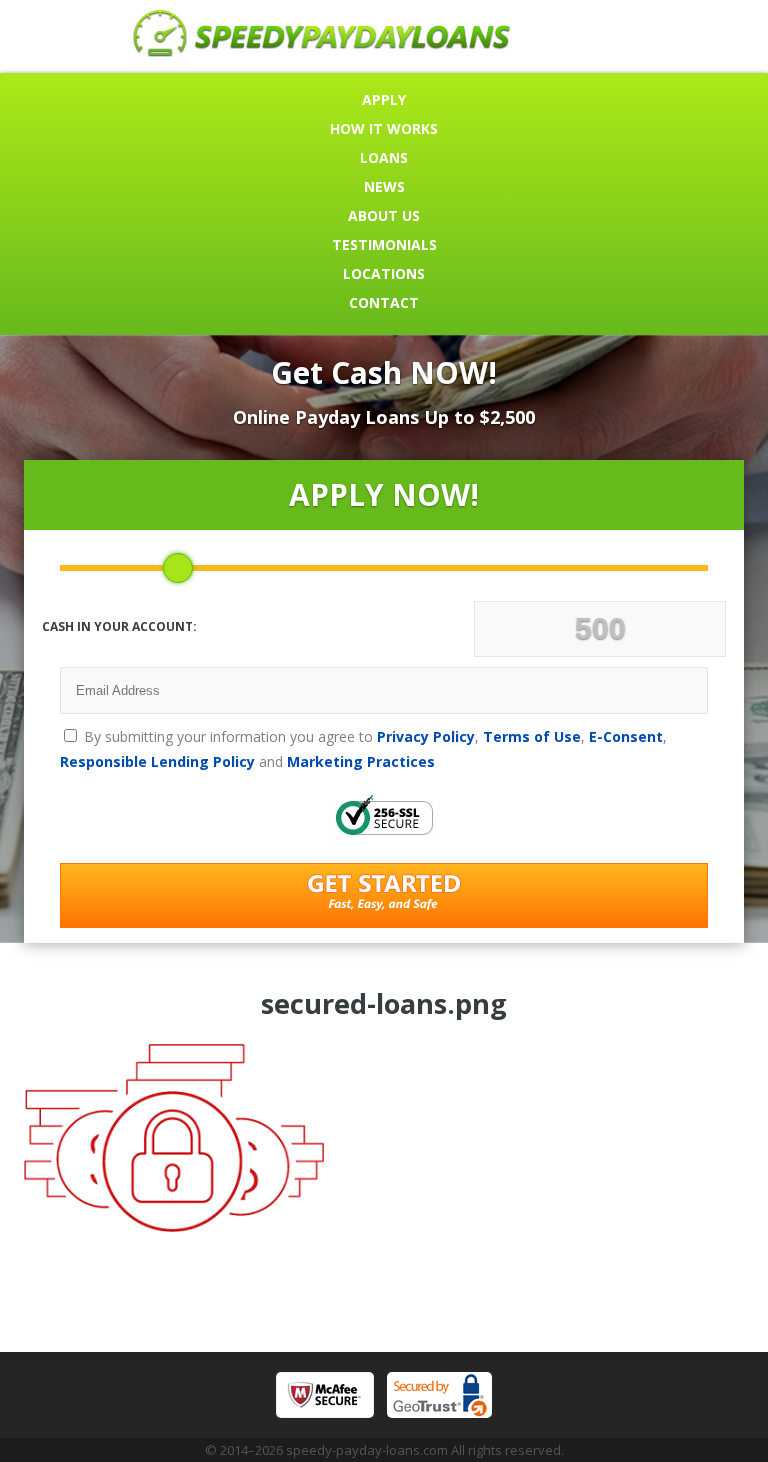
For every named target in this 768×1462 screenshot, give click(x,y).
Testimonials (384, 244)
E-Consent (626, 736)
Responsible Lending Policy (157, 761)
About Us (384, 215)
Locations (384, 273)
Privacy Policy (426, 736)
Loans (384, 157)
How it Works (384, 128)
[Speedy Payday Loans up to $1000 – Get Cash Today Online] (322, 51)
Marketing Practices (361, 761)
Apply (384, 99)
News (384, 186)
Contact (384, 302)
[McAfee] (325, 1395)
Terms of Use (532, 736)
